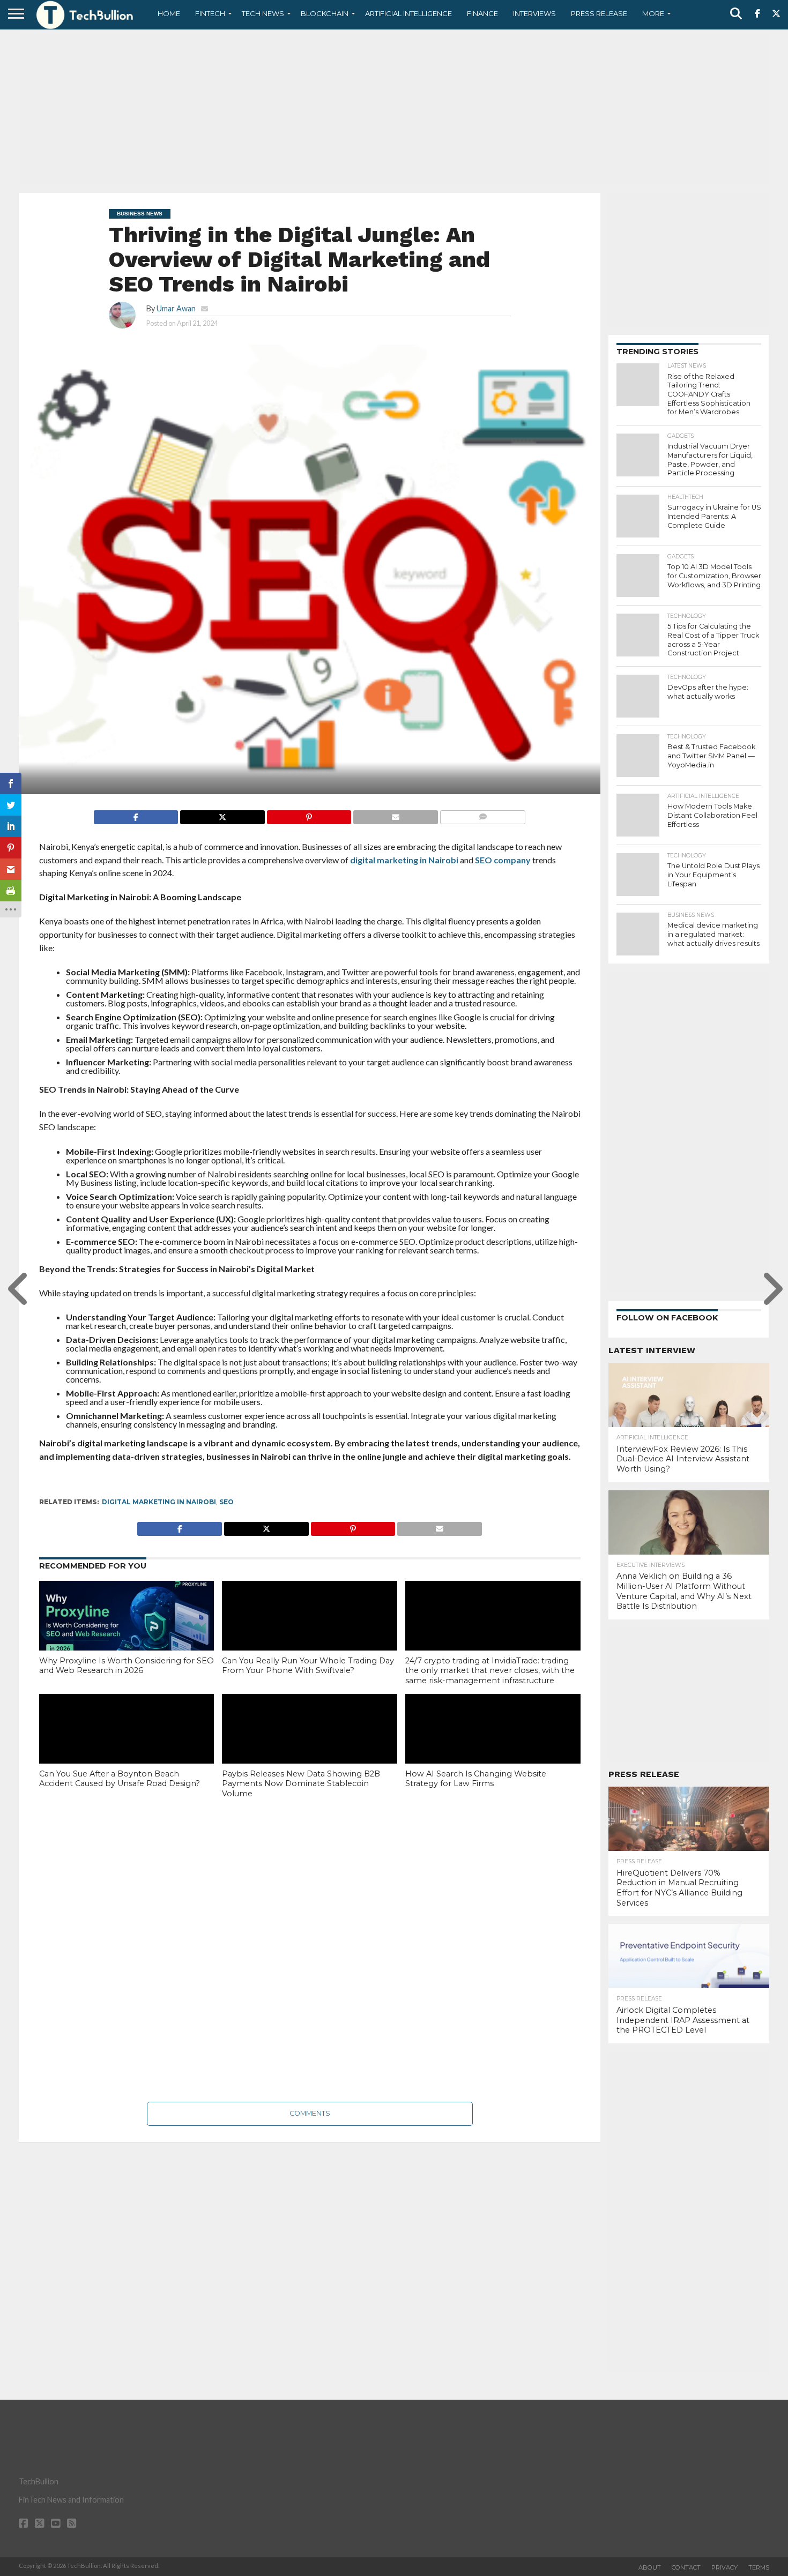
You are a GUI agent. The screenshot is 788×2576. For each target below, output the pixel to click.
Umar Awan (176, 308)
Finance (482, 13)
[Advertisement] (394, 110)
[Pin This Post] (309, 814)
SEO (226, 1502)
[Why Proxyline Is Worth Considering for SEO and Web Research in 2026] (127, 1633)
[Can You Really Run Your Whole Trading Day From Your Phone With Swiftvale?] (310, 1633)
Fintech (210, 13)
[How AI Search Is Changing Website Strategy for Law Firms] (493, 1746)
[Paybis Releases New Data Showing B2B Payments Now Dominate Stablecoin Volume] (310, 1747)
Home (169, 13)
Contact (686, 2567)
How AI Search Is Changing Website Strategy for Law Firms (476, 1779)
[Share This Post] (222, 814)
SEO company (503, 860)
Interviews (534, 13)
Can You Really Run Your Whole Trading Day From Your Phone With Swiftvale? (308, 1666)
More (653, 13)
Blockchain (325, 13)
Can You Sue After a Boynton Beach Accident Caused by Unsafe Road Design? (120, 1779)
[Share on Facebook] (136, 814)
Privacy (724, 2567)
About (650, 2567)
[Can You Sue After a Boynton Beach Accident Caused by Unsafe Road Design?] (127, 1746)
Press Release (599, 13)
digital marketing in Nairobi (404, 860)
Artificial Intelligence (408, 13)
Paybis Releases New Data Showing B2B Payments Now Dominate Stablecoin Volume (301, 1784)
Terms (759, 2567)
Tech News (263, 13)
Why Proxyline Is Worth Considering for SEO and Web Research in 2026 (127, 1666)
